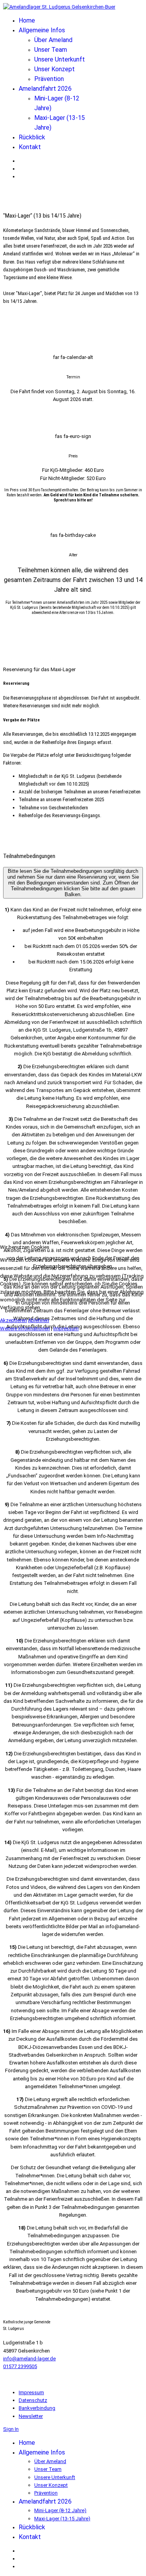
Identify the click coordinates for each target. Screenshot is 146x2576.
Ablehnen (39, 1320)
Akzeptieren (13, 1320)
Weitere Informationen (25, 1328)
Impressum (66, 1328)
